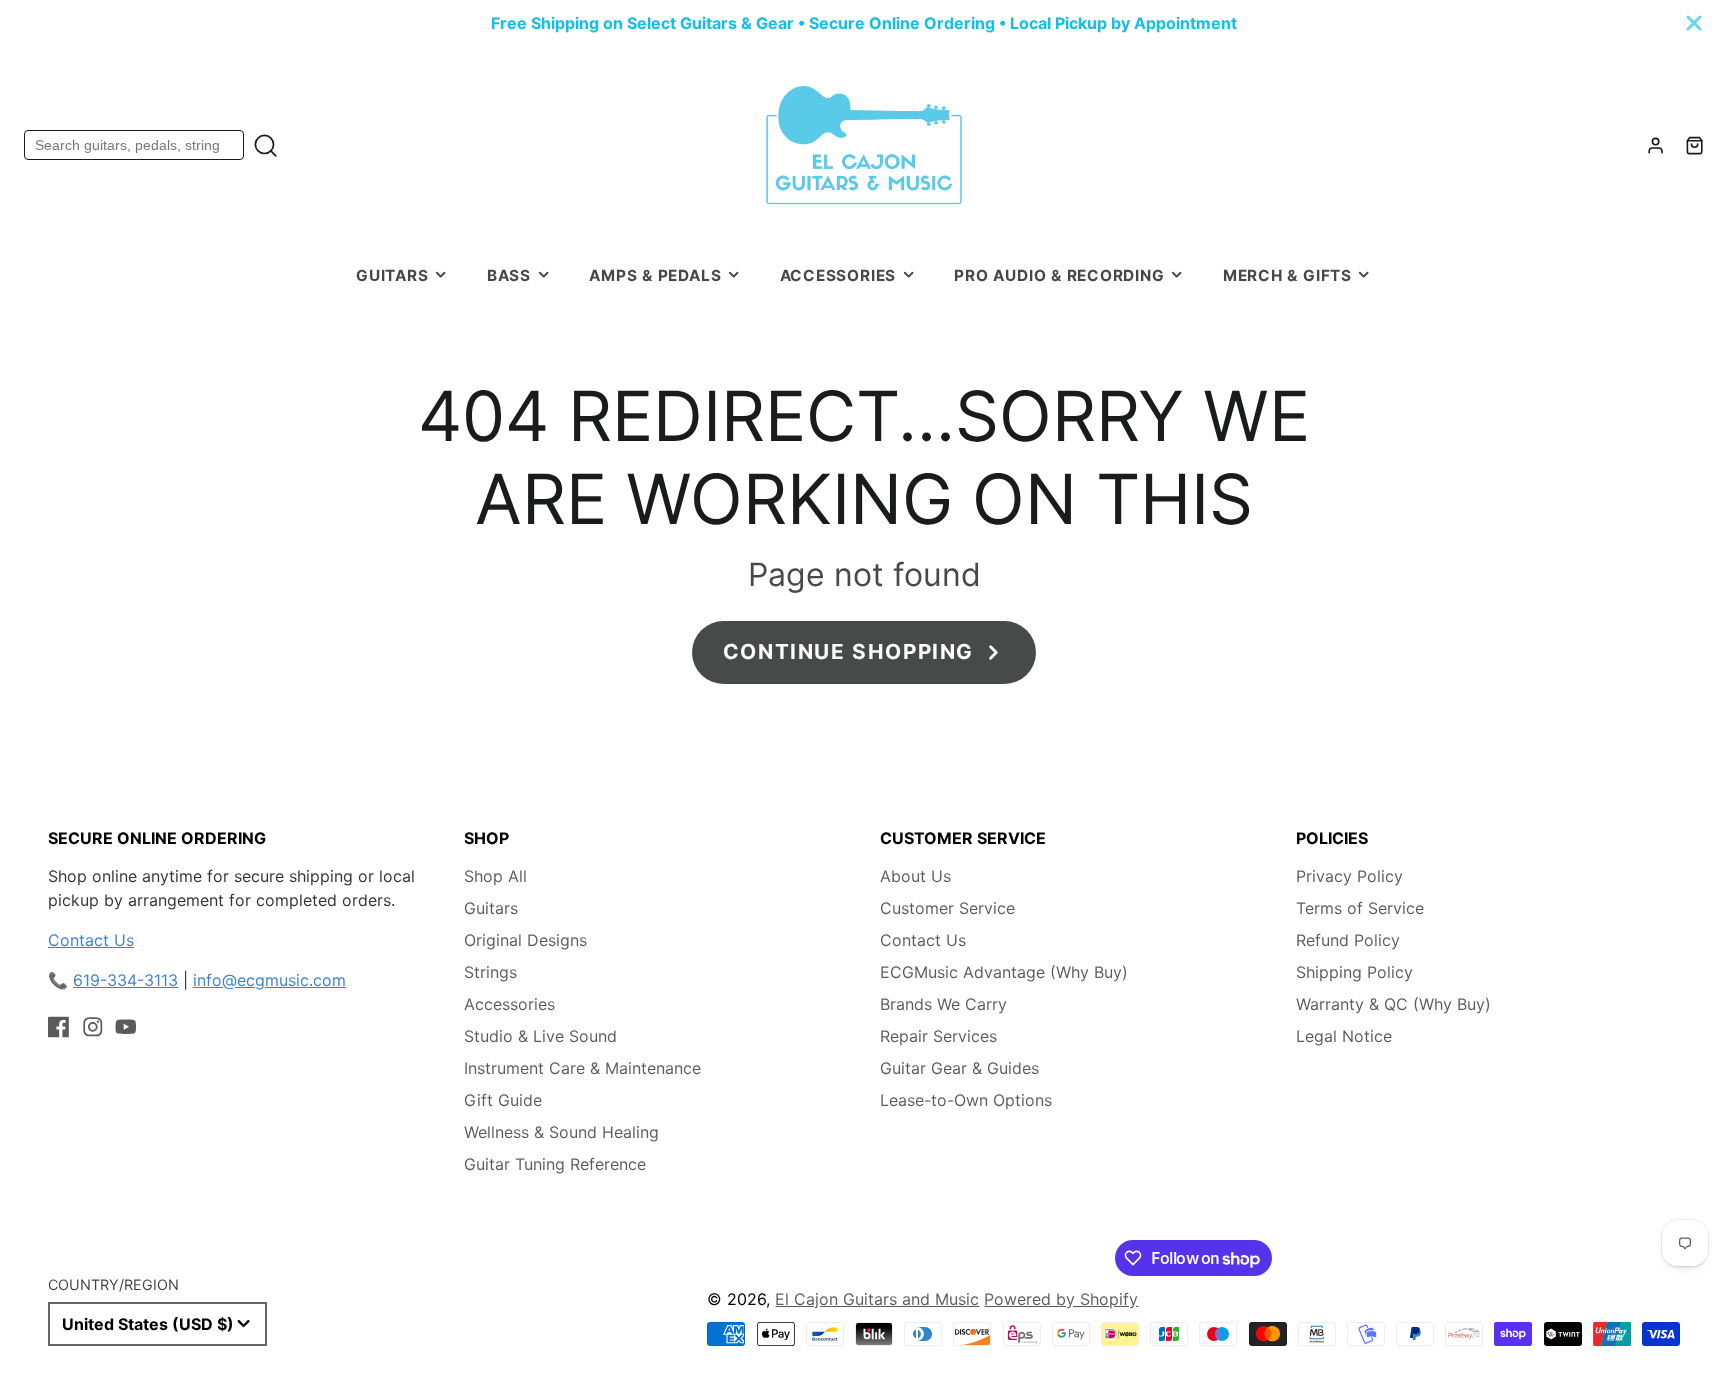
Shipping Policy (1354, 972)
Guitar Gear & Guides (959, 1068)
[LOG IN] (1655, 145)
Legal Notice (1344, 1036)
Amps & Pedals (655, 275)
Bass (509, 275)
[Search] (265, 145)
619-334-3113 (125, 980)
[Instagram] (93, 1027)
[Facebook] (59, 1027)
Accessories (838, 275)
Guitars (392, 275)
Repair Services (938, 1036)
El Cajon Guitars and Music (877, 1299)
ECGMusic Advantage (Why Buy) (1004, 972)
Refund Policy (1348, 940)
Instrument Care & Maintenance (582, 1068)
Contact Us (91, 940)
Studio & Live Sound (540, 1036)
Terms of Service (1360, 908)
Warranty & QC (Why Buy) (1393, 1004)
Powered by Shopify (1061, 1299)
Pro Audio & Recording (1059, 275)
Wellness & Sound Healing (561, 1132)
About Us (915, 876)
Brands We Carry (943, 1004)
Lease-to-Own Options (966, 1100)
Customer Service (947, 908)
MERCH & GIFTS (1287, 275)
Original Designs (525, 940)
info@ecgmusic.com (269, 980)
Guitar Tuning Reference (555, 1164)
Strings (490, 972)
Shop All (495, 876)
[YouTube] (126, 1027)
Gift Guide (503, 1100)
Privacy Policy (1349, 876)
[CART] (1694, 145)
